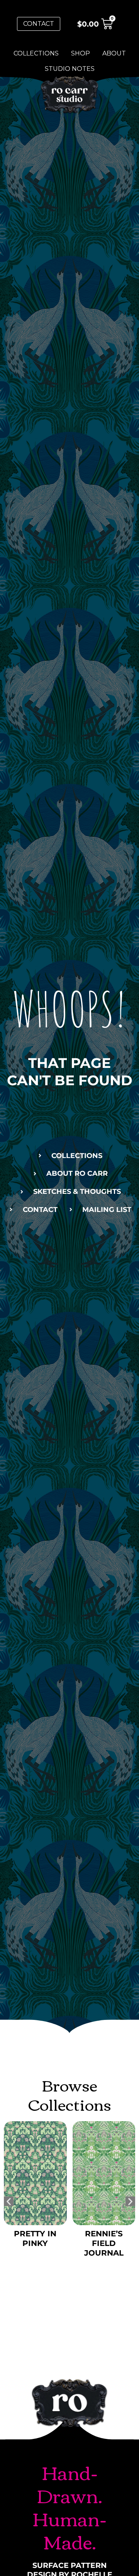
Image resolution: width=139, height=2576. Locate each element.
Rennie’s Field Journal (104, 2243)
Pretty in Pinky (35, 2238)
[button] (9, 2201)
